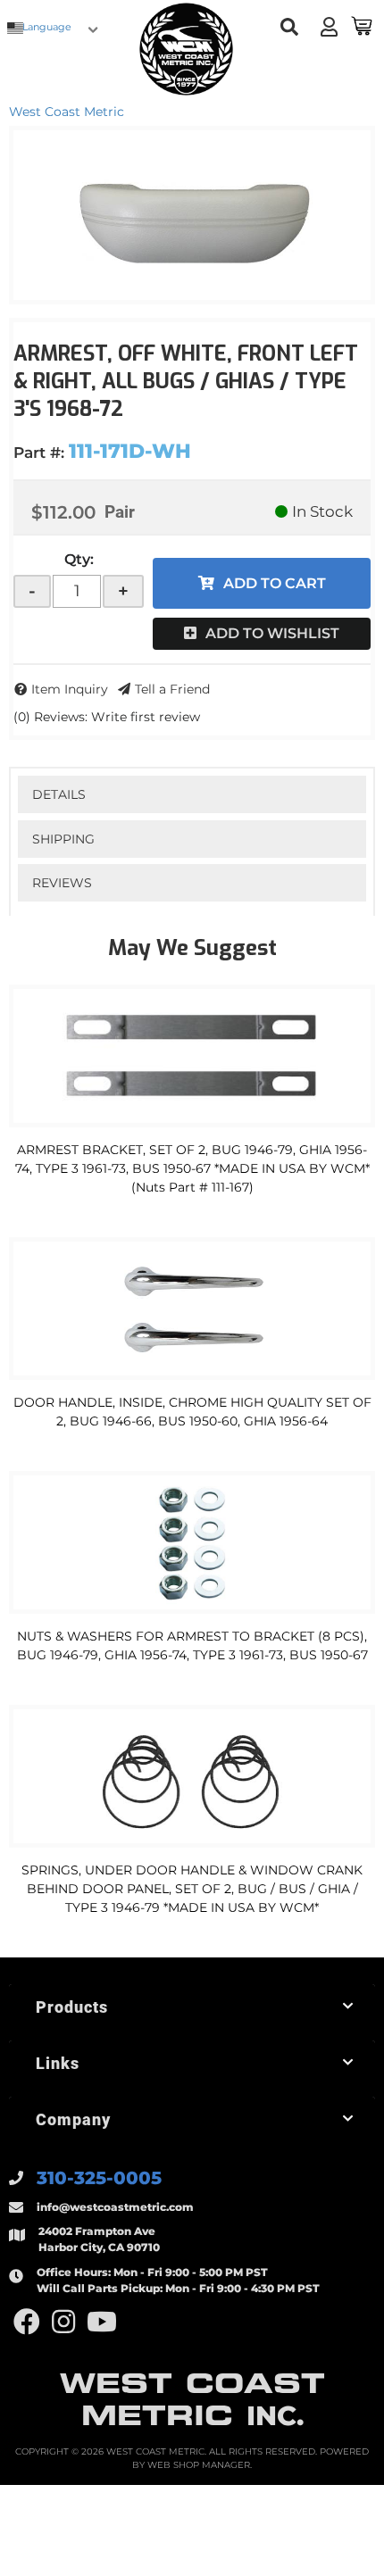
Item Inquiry (70, 689)
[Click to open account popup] (329, 27)
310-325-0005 (99, 2178)
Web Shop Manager (199, 2465)
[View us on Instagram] (63, 2322)
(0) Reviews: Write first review (107, 717)
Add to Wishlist (272, 633)
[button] (290, 27)
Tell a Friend (172, 689)
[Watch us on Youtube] (102, 2322)
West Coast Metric (67, 112)
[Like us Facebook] (27, 2322)
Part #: (39, 453)
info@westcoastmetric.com (115, 2207)
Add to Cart (275, 583)
